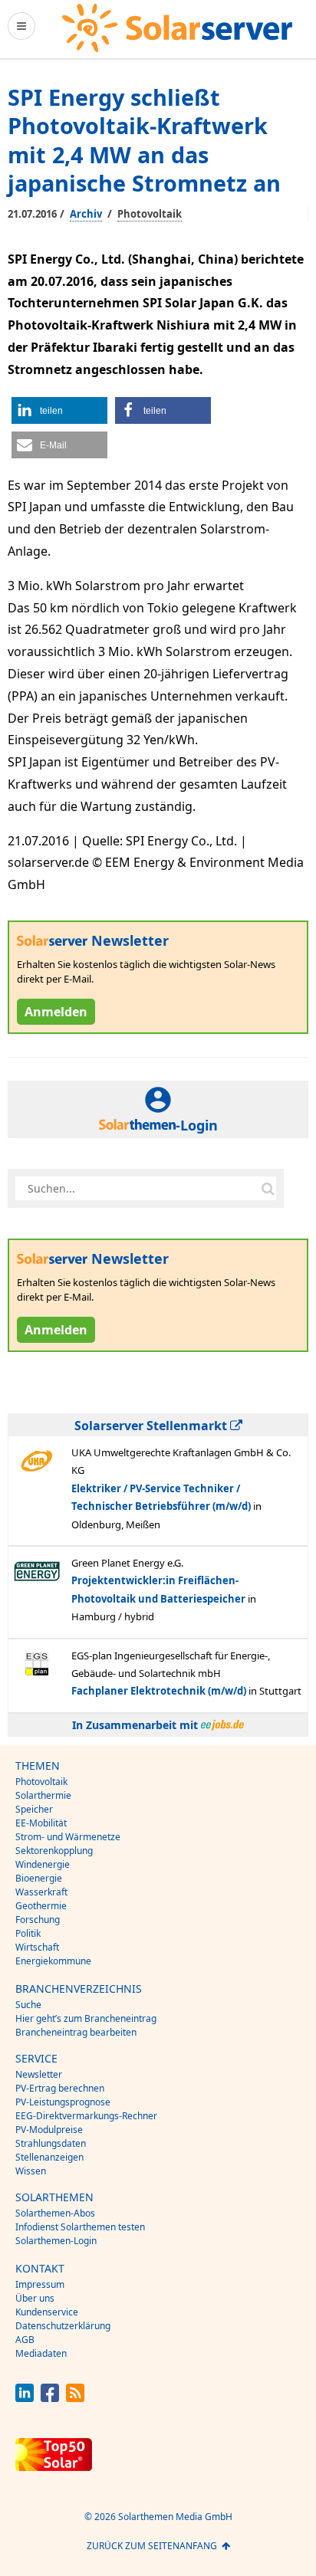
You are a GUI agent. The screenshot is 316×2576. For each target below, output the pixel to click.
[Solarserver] (177, 28)
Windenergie (43, 1864)
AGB (25, 2340)
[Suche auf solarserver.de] (268, 1188)
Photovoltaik (150, 214)
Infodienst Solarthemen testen (80, 2227)
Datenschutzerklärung (63, 2326)
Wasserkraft (41, 1892)
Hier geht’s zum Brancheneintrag (86, 2018)
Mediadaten (41, 2353)
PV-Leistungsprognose (63, 2102)
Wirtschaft (37, 1947)
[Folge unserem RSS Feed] (75, 2398)
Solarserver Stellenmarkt (152, 1426)
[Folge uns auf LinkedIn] (25, 2398)
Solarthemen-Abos (55, 2213)
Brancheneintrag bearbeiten (76, 2032)
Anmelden (56, 1012)
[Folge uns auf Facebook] (50, 2398)
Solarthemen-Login (56, 2241)
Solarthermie (43, 1795)
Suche (28, 2005)
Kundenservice (47, 2312)
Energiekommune (53, 1961)
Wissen (31, 2171)
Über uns (35, 2298)
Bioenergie (39, 1878)
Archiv (86, 214)
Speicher (34, 1809)
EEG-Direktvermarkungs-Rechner (86, 2116)
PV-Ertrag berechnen (60, 2088)
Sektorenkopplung (54, 1851)
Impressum (40, 2284)
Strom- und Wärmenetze (68, 1837)
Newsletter (39, 2074)
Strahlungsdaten (51, 2143)
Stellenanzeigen (49, 2157)
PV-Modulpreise (49, 2130)
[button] (59, 410)
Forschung (38, 1920)
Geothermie (41, 1906)
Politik (28, 1933)
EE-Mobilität (41, 1823)
